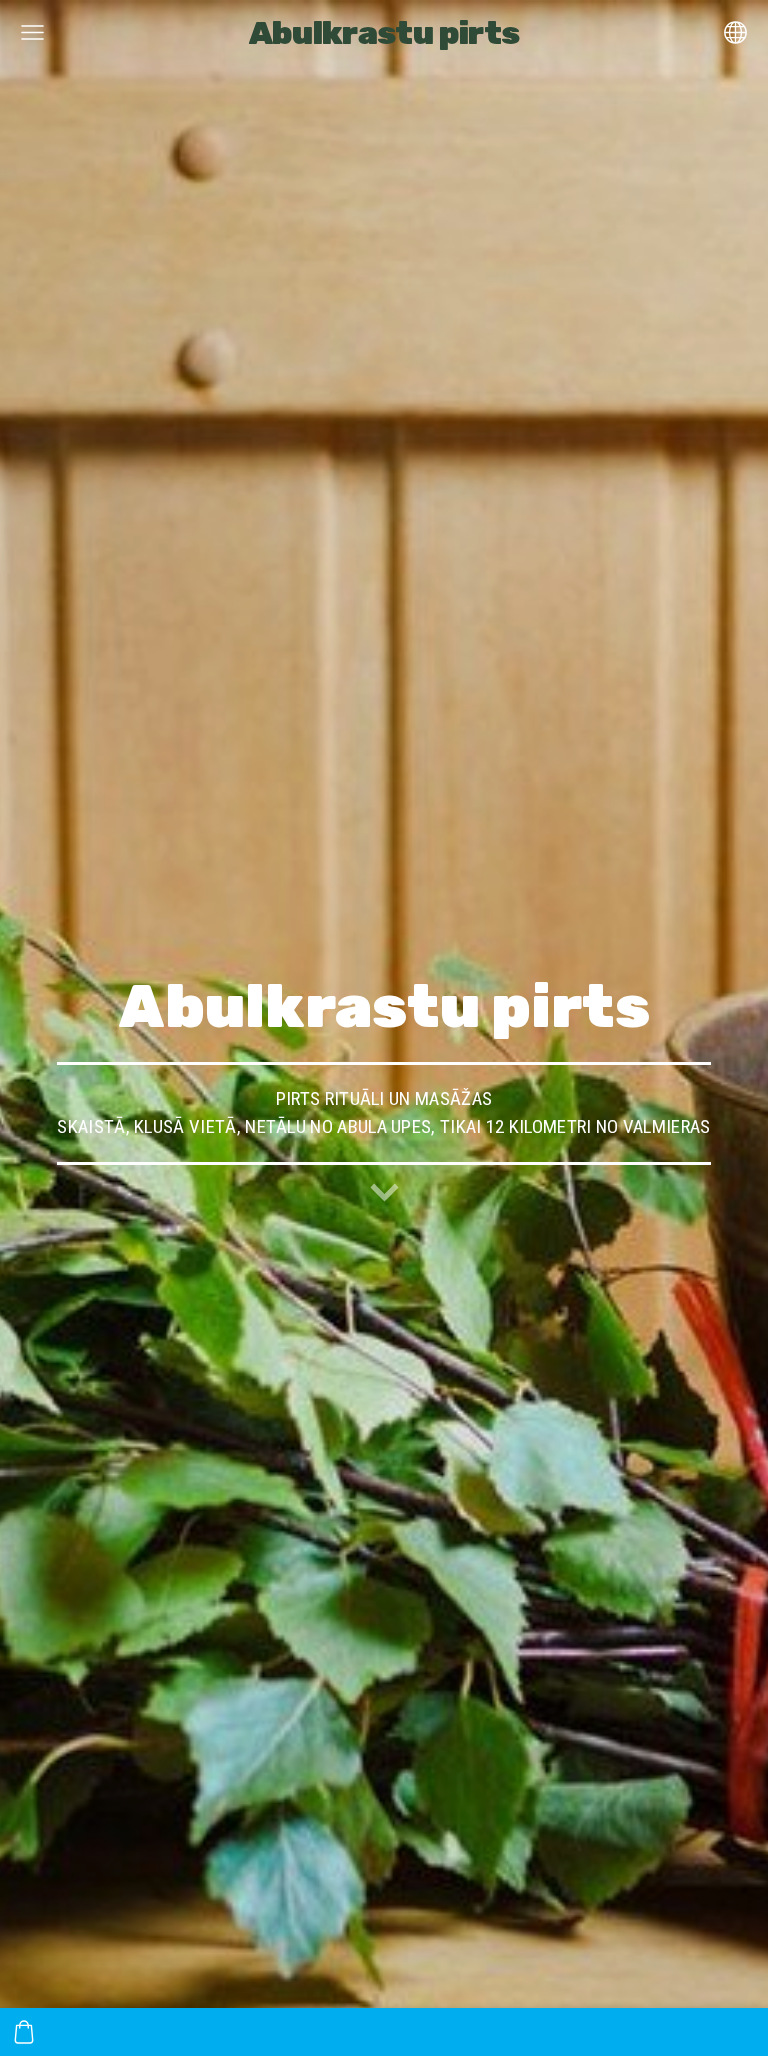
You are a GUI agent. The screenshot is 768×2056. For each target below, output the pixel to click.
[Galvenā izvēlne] (32, 32)
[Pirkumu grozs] (24, 2032)
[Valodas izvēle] (735, 32)
